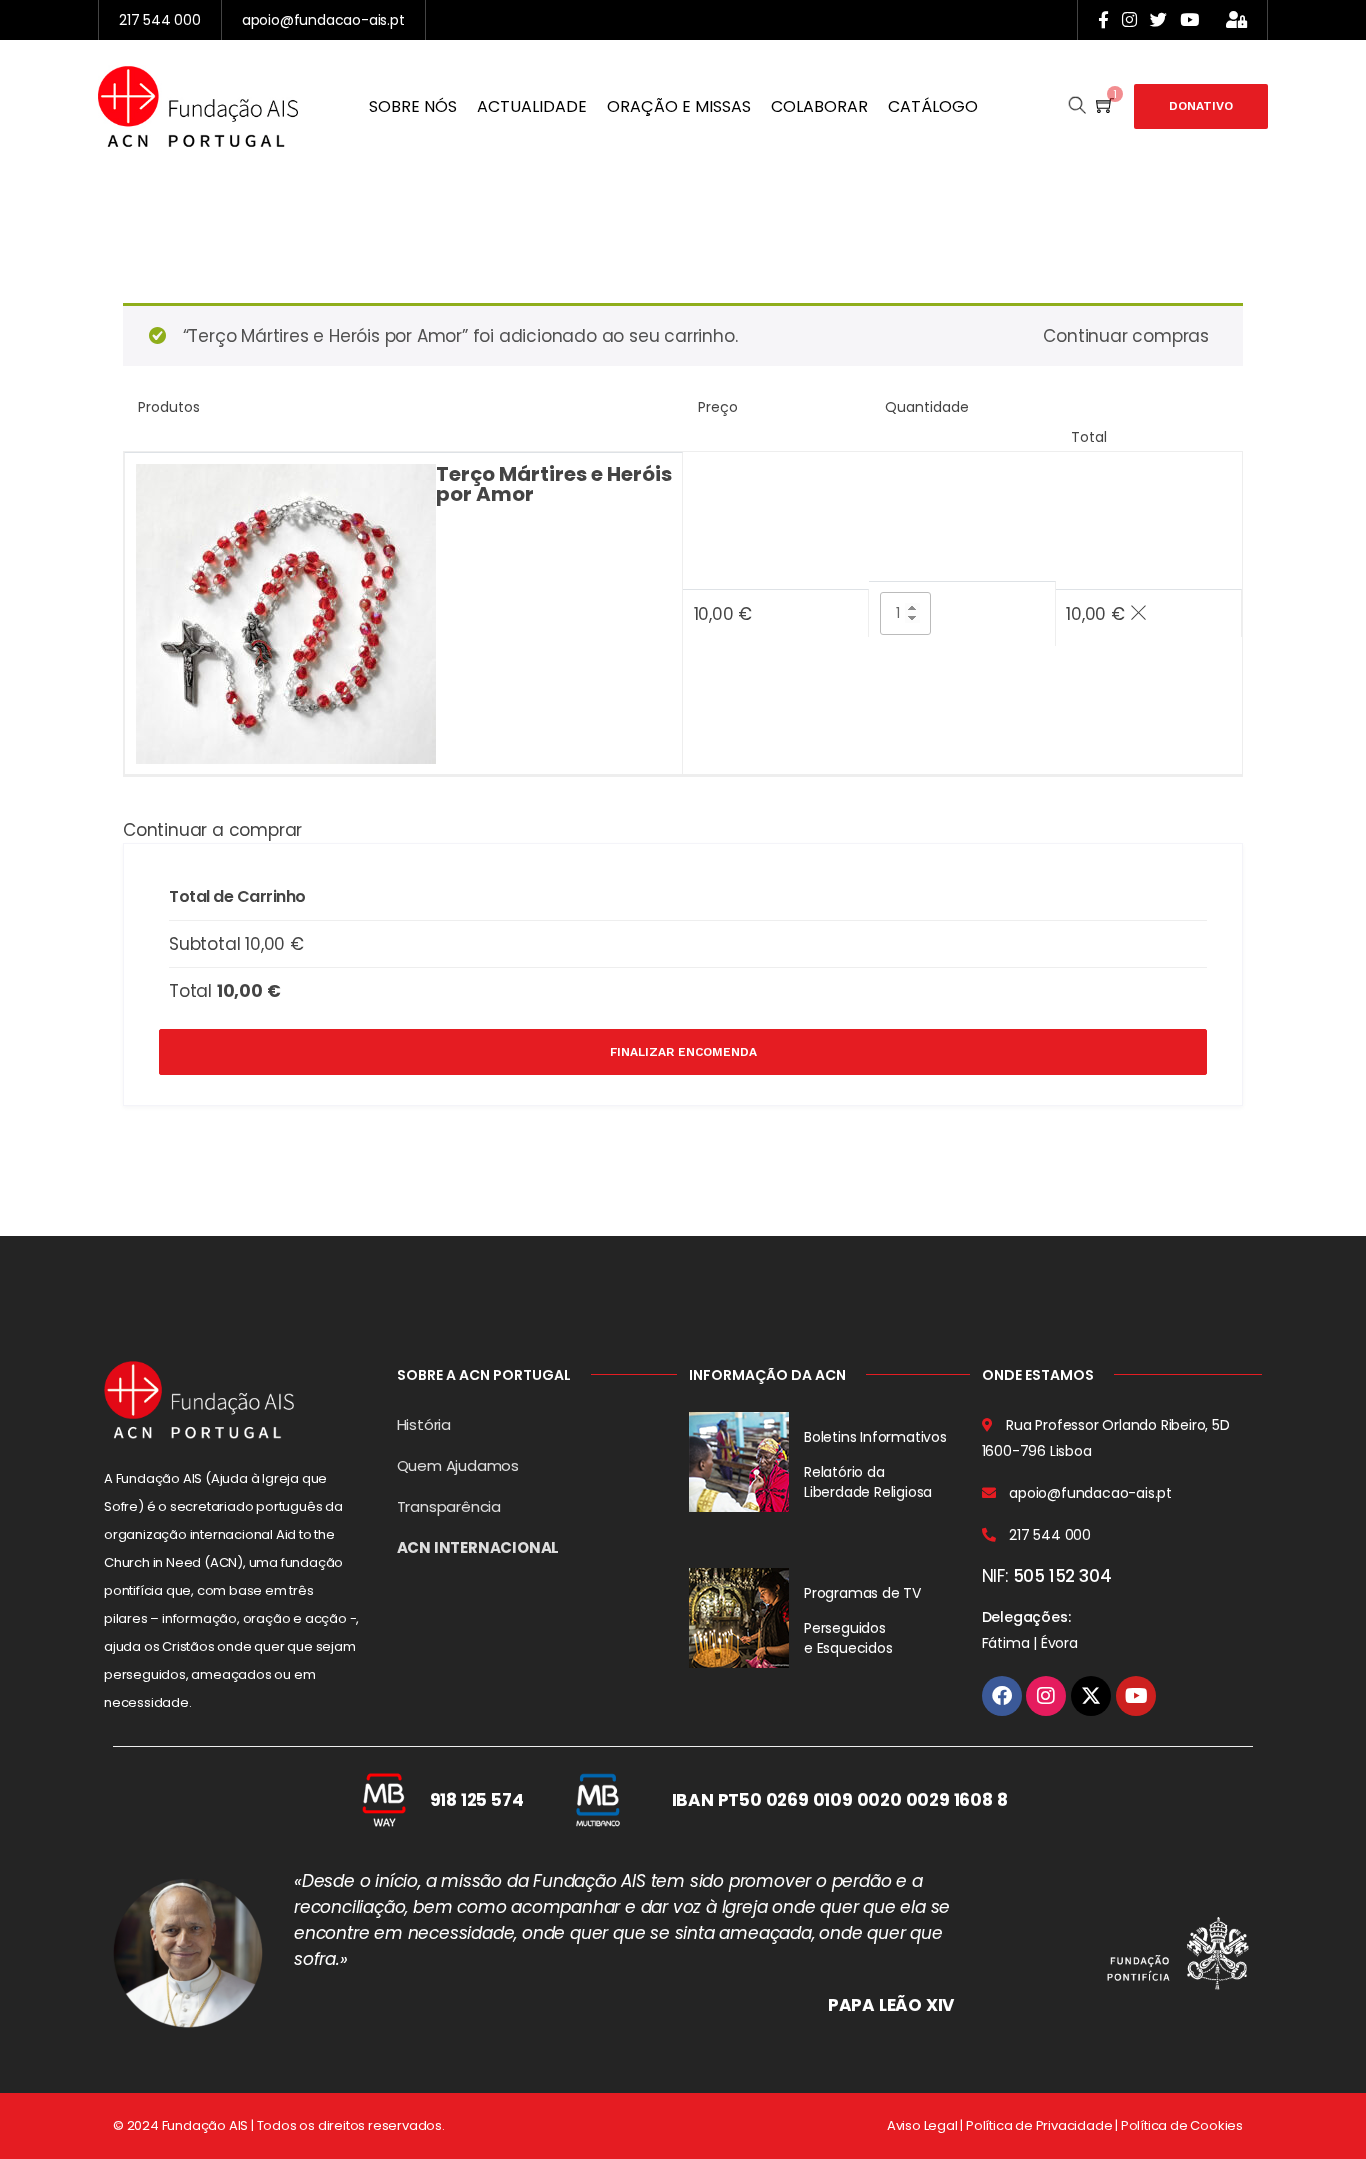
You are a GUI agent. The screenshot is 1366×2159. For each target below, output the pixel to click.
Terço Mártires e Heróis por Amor (554, 484)
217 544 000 (160, 20)
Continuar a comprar (212, 830)
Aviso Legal (922, 2125)
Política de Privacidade (1039, 2125)
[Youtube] (1136, 1696)
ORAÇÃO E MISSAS (679, 106)
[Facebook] (1002, 1696)
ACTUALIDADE (532, 106)
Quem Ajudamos (458, 1465)
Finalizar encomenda (683, 1052)
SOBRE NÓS (413, 106)
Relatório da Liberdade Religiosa (868, 1482)
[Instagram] (1046, 1696)
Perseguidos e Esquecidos (848, 1638)
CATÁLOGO (933, 106)
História (424, 1424)
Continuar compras (1126, 336)
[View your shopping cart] (1105, 106)
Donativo (1201, 106)
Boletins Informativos (875, 1437)
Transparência (449, 1506)
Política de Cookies (1182, 2125)
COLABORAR (819, 106)
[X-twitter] (1091, 1696)
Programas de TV (862, 1593)
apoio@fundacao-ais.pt (323, 20)
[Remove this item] (1138, 614)
